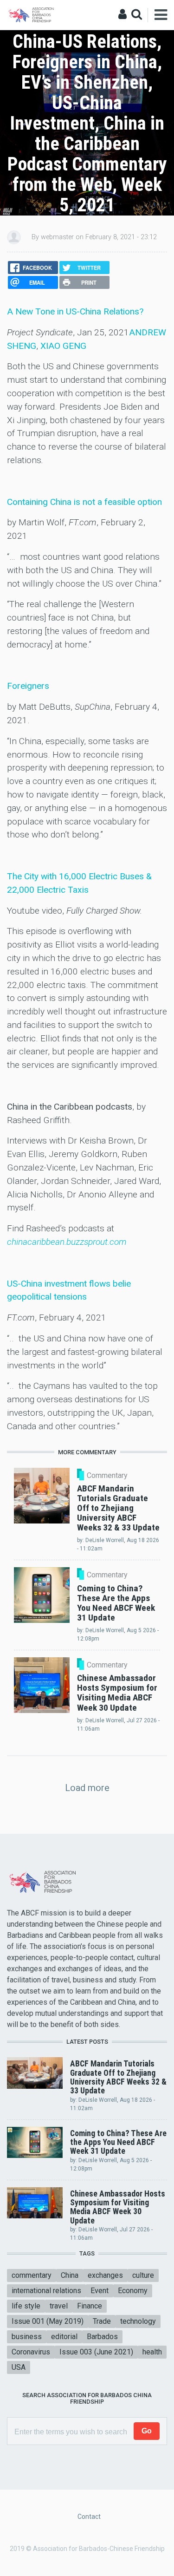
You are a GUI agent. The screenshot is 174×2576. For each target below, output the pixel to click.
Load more (87, 1788)
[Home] (32, 14)
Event (100, 2291)
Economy (133, 2291)
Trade (102, 2321)
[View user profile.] (14, 237)
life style (26, 2306)
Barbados (102, 2337)
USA (19, 2367)
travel (59, 2306)
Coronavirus (31, 2352)
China (70, 2275)
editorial (64, 2337)
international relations (46, 2291)
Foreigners (28, 686)
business (27, 2337)
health (152, 2352)
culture (143, 2275)
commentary (32, 2275)
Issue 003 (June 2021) (96, 2352)
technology (138, 2321)
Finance (90, 2306)
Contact (89, 2517)
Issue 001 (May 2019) (48, 2321)
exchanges (105, 2275)
